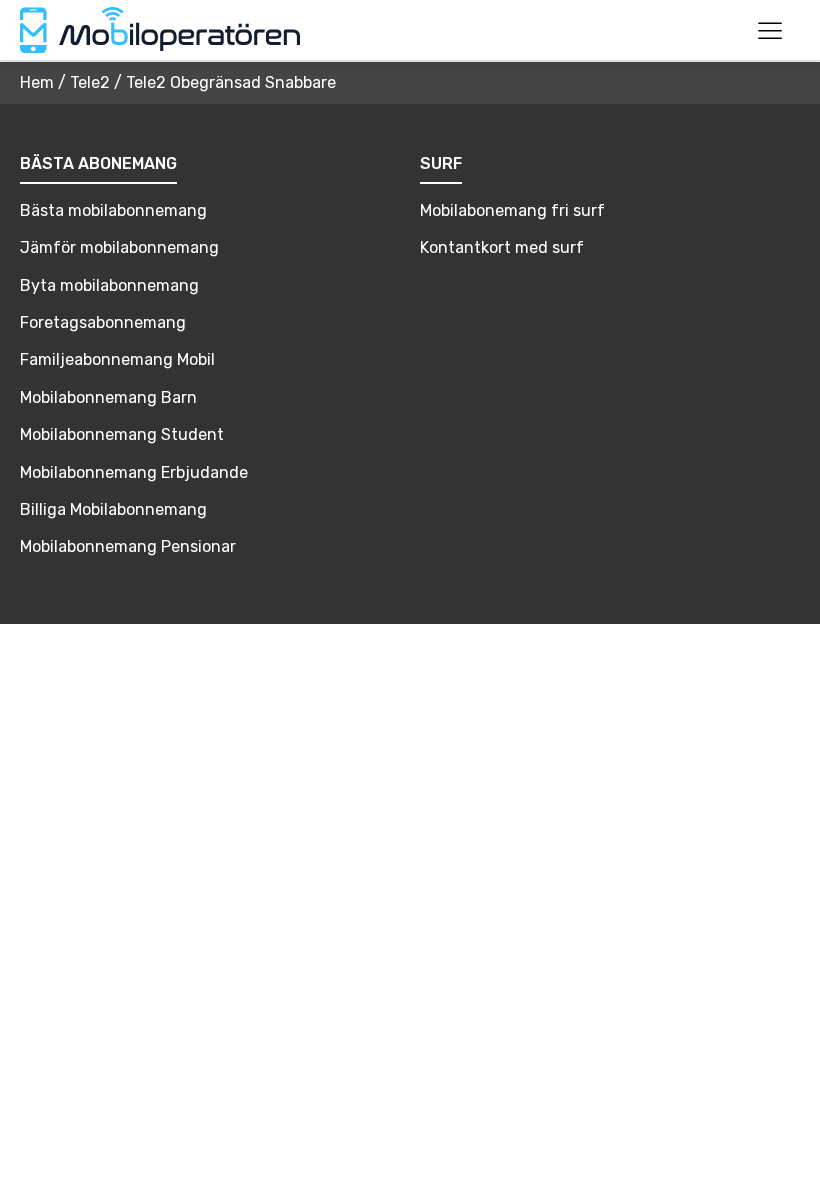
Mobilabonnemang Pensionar (128, 546)
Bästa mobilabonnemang (113, 210)
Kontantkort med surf (502, 247)
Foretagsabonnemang (103, 322)
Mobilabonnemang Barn (108, 397)
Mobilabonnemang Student (122, 434)
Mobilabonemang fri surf (512, 210)
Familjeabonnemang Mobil (117, 359)
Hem (37, 82)
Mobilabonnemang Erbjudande (134, 472)
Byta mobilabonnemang (109, 285)
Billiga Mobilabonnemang (113, 509)
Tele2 (90, 82)
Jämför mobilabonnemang (119, 247)
